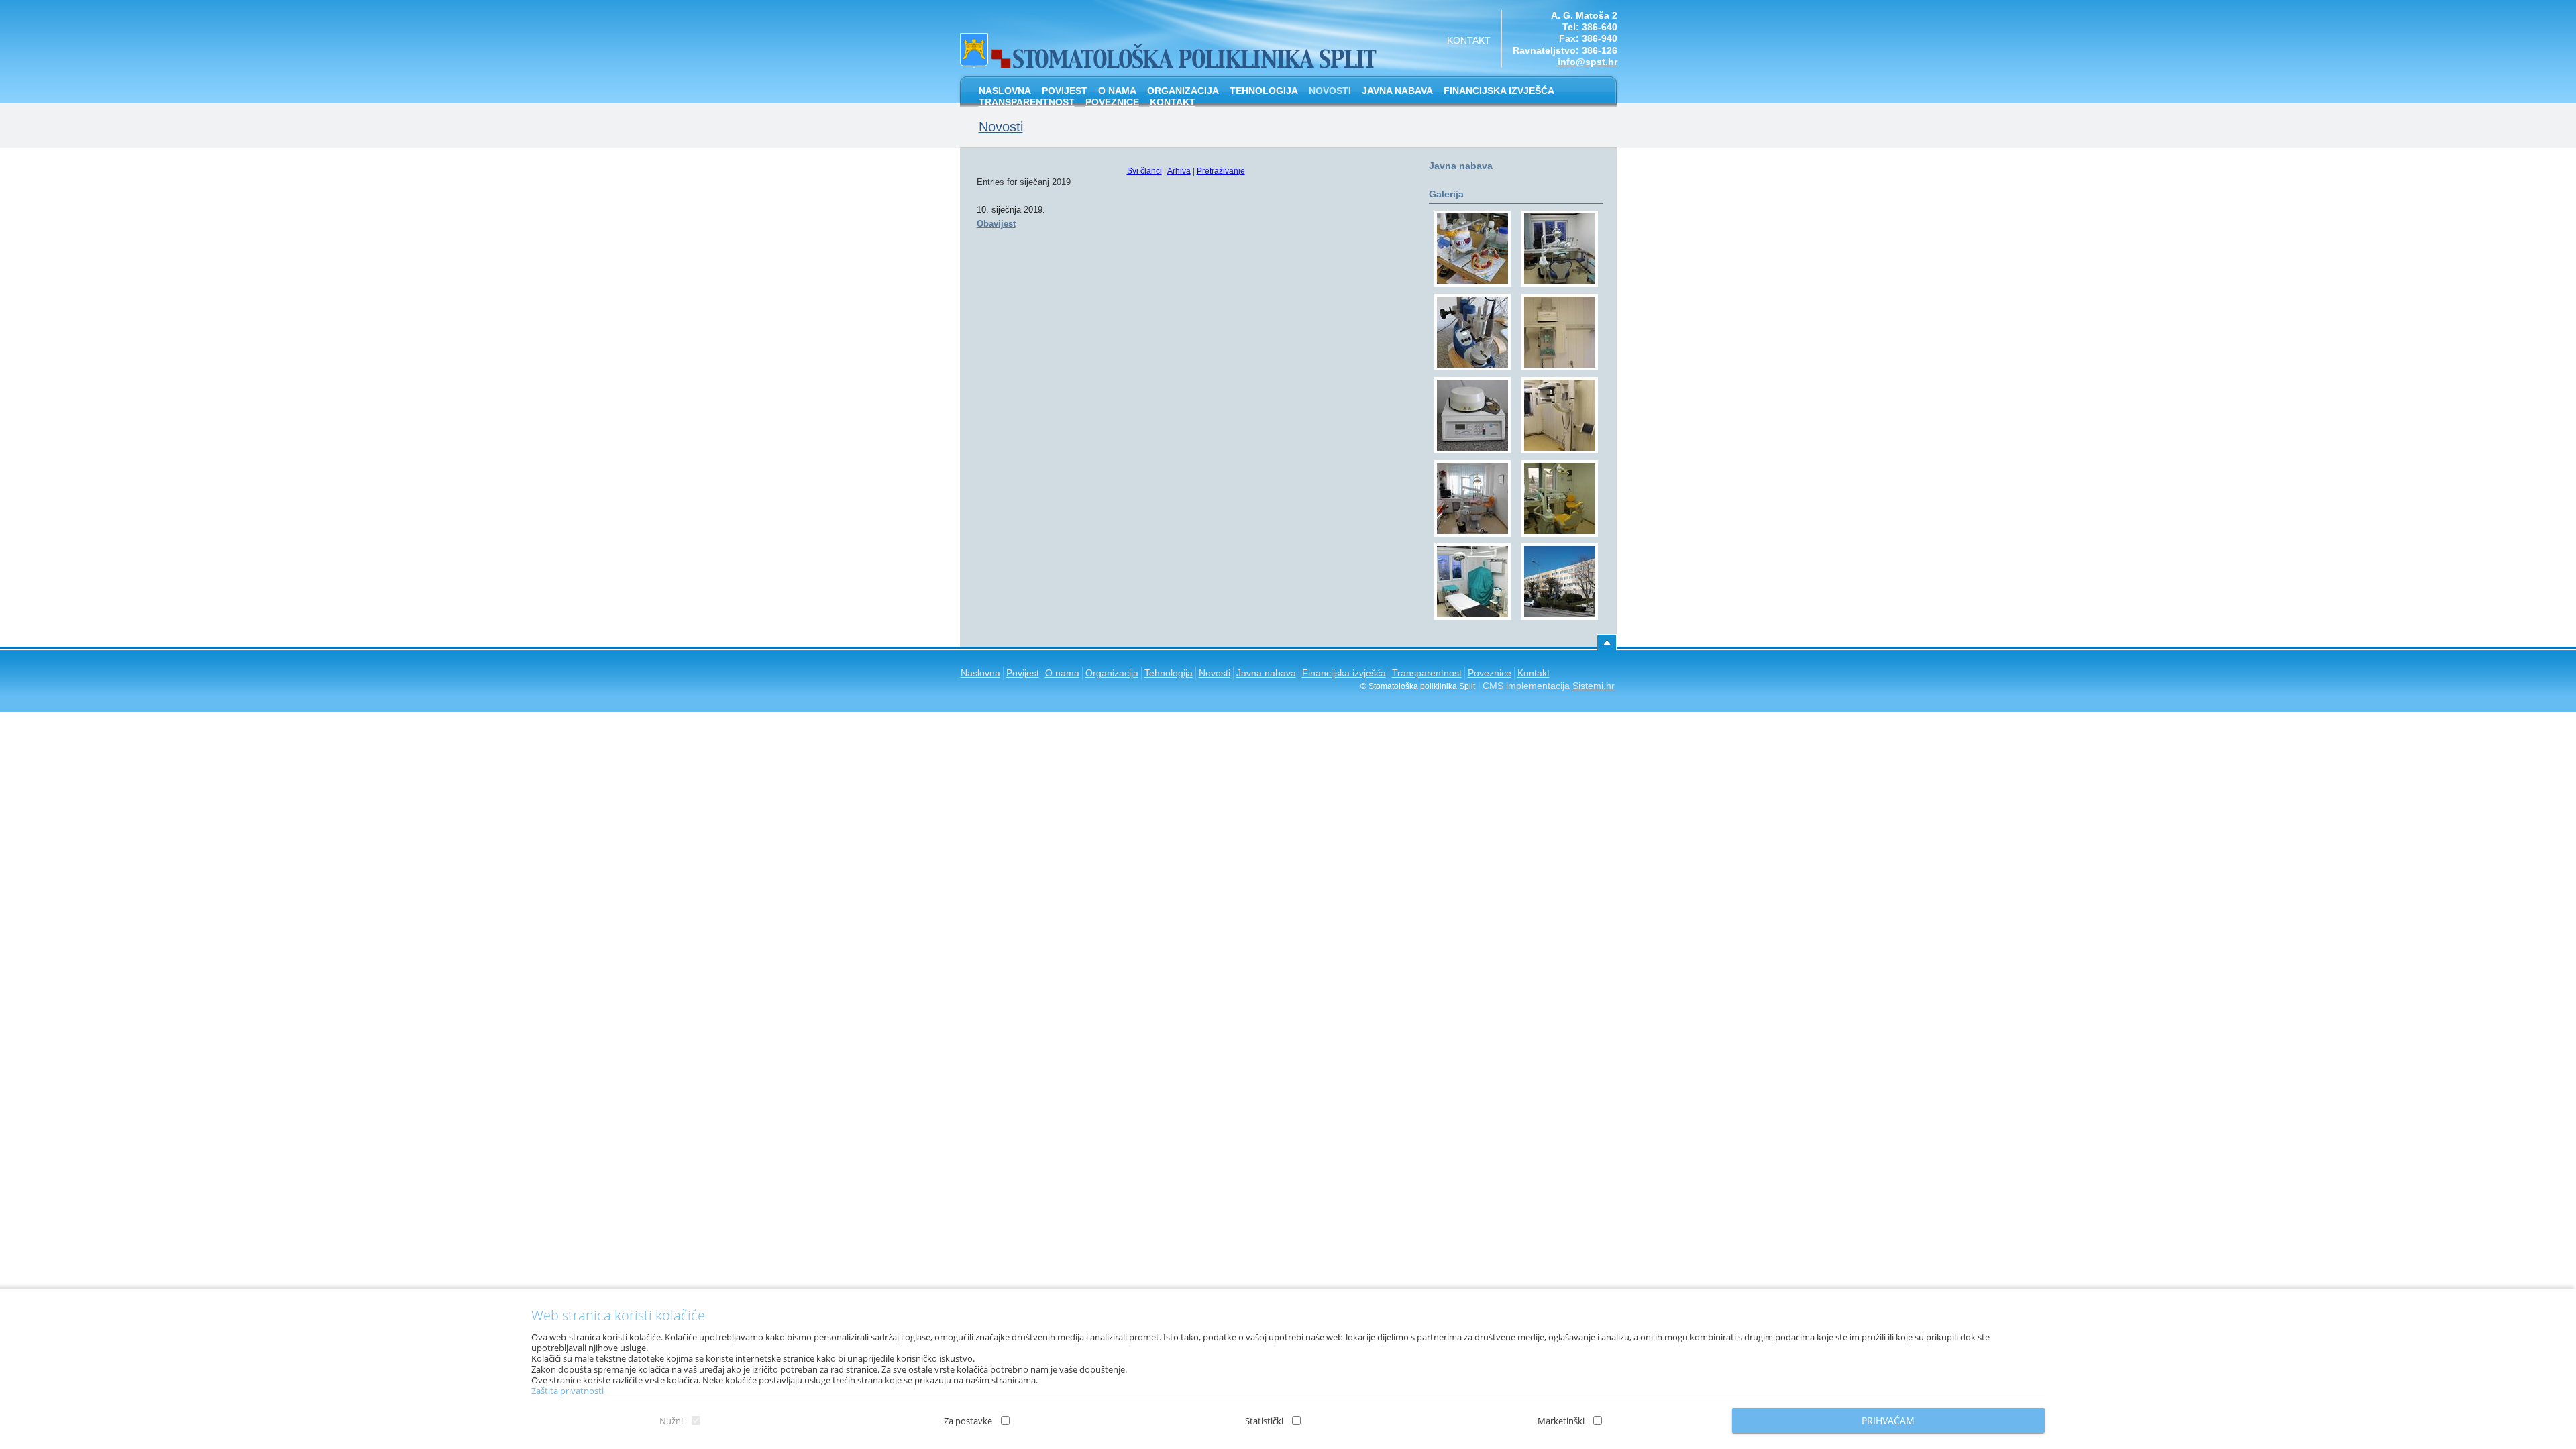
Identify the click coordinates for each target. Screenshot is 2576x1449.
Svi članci (1144, 171)
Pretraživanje (1221, 171)
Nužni (671, 1421)
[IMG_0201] (1472, 249)
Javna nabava (1461, 166)
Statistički (1264, 1421)
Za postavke (968, 1421)
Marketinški (1561, 1421)
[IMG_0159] (1560, 332)
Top (1607, 642)
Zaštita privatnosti (568, 1391)
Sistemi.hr (1594, 686)
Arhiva (1179, 171)
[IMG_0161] (1560, 249)
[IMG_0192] (1472, 332)
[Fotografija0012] (1560, 582)
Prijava (2559, 17)
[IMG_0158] (1560, 415)
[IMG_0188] (1472, 498)
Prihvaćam (1888, 1420)
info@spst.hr (1588, 62)
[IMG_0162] (1472, 582)
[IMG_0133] (1560, 498)
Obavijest (996, 224)
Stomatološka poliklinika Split (1170, 47)
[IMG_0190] (1472, 415)
